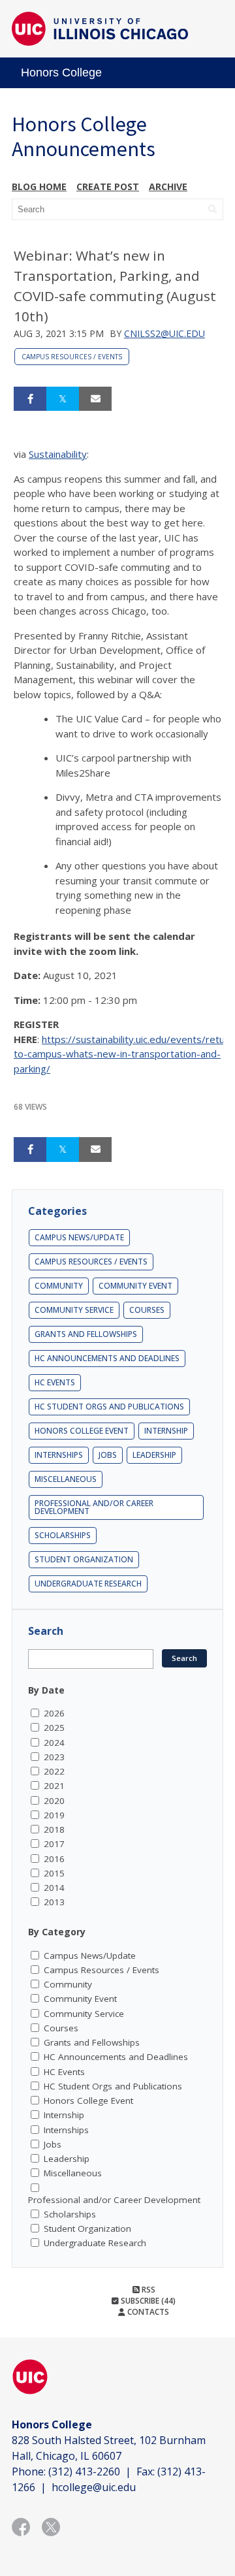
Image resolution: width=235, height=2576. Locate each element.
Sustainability (58, 454)
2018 (54, 1829)
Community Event (135, 1286)
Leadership (154, 1455)
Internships (59, 1455)
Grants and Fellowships (86, 1334)
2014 (54, 1888)
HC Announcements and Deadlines (107, 1358)
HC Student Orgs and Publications (109, 1407)
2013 (54, 1902)
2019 (54, 1815)
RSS (148, 2290)
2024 (54, 1743)
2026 (54, 1713)
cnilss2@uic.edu (164, 333)
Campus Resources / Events (72, 357)
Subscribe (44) (147, 2301)
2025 (54, 1728)
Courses (147, 1310)
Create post (108, 186)
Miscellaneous (66, 1479)
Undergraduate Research (88, 1584)
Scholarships (63, 1535)
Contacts (147, 2312)
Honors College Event (82, 1431)
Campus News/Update (79, 1237)
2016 (54, 1859)
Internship (166, 1431)
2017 (54, 1844)
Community (59, 1286)
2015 (54, 1873)
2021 (54, 1786)
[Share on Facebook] (30, 399)
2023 (54, 1757)
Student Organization (84, 1559)
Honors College (61, 72)
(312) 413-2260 (84, 2471)
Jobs (108, 1455)
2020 (54, 1801)
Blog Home (39, 186)
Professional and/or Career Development (94, 1507)
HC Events (55, 1382)
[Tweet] (63, 399)
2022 (54, 1771)
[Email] (95, 399)
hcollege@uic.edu (94, 2487)
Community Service (74, 1310)
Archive (168, 186)
